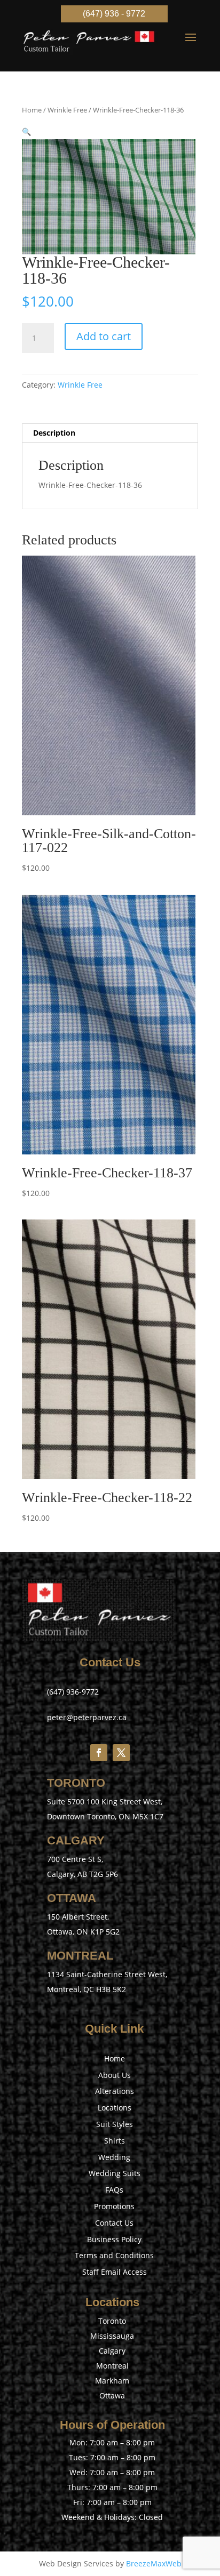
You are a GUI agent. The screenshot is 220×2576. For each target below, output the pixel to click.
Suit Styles (115, 2124)
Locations (115, 2108)
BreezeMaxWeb (154, 2563)
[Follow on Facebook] (99, 1753)
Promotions (114, 2206)
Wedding (114, 2157)
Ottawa (112, 2396)
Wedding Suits (115, 2173)
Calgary (112, 2351)
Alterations (115, 2091)
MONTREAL (80, 1956)
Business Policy (114, 2239)
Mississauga (112, 2336)
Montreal (112, 2366)
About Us (115, 2075)
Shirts (115, 2141)
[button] (26, 131)
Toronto (112, 2321)
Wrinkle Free (67, 110)
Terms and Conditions (114, 2255)
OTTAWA (72, 1898)
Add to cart (104, 336)
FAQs (114, 2190)
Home (32, 110)
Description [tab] (54, 433)
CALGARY (76, 1840)
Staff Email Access (115, 2272)
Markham (112, 2381)
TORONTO (76, 1783)
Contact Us (114, 2223)
